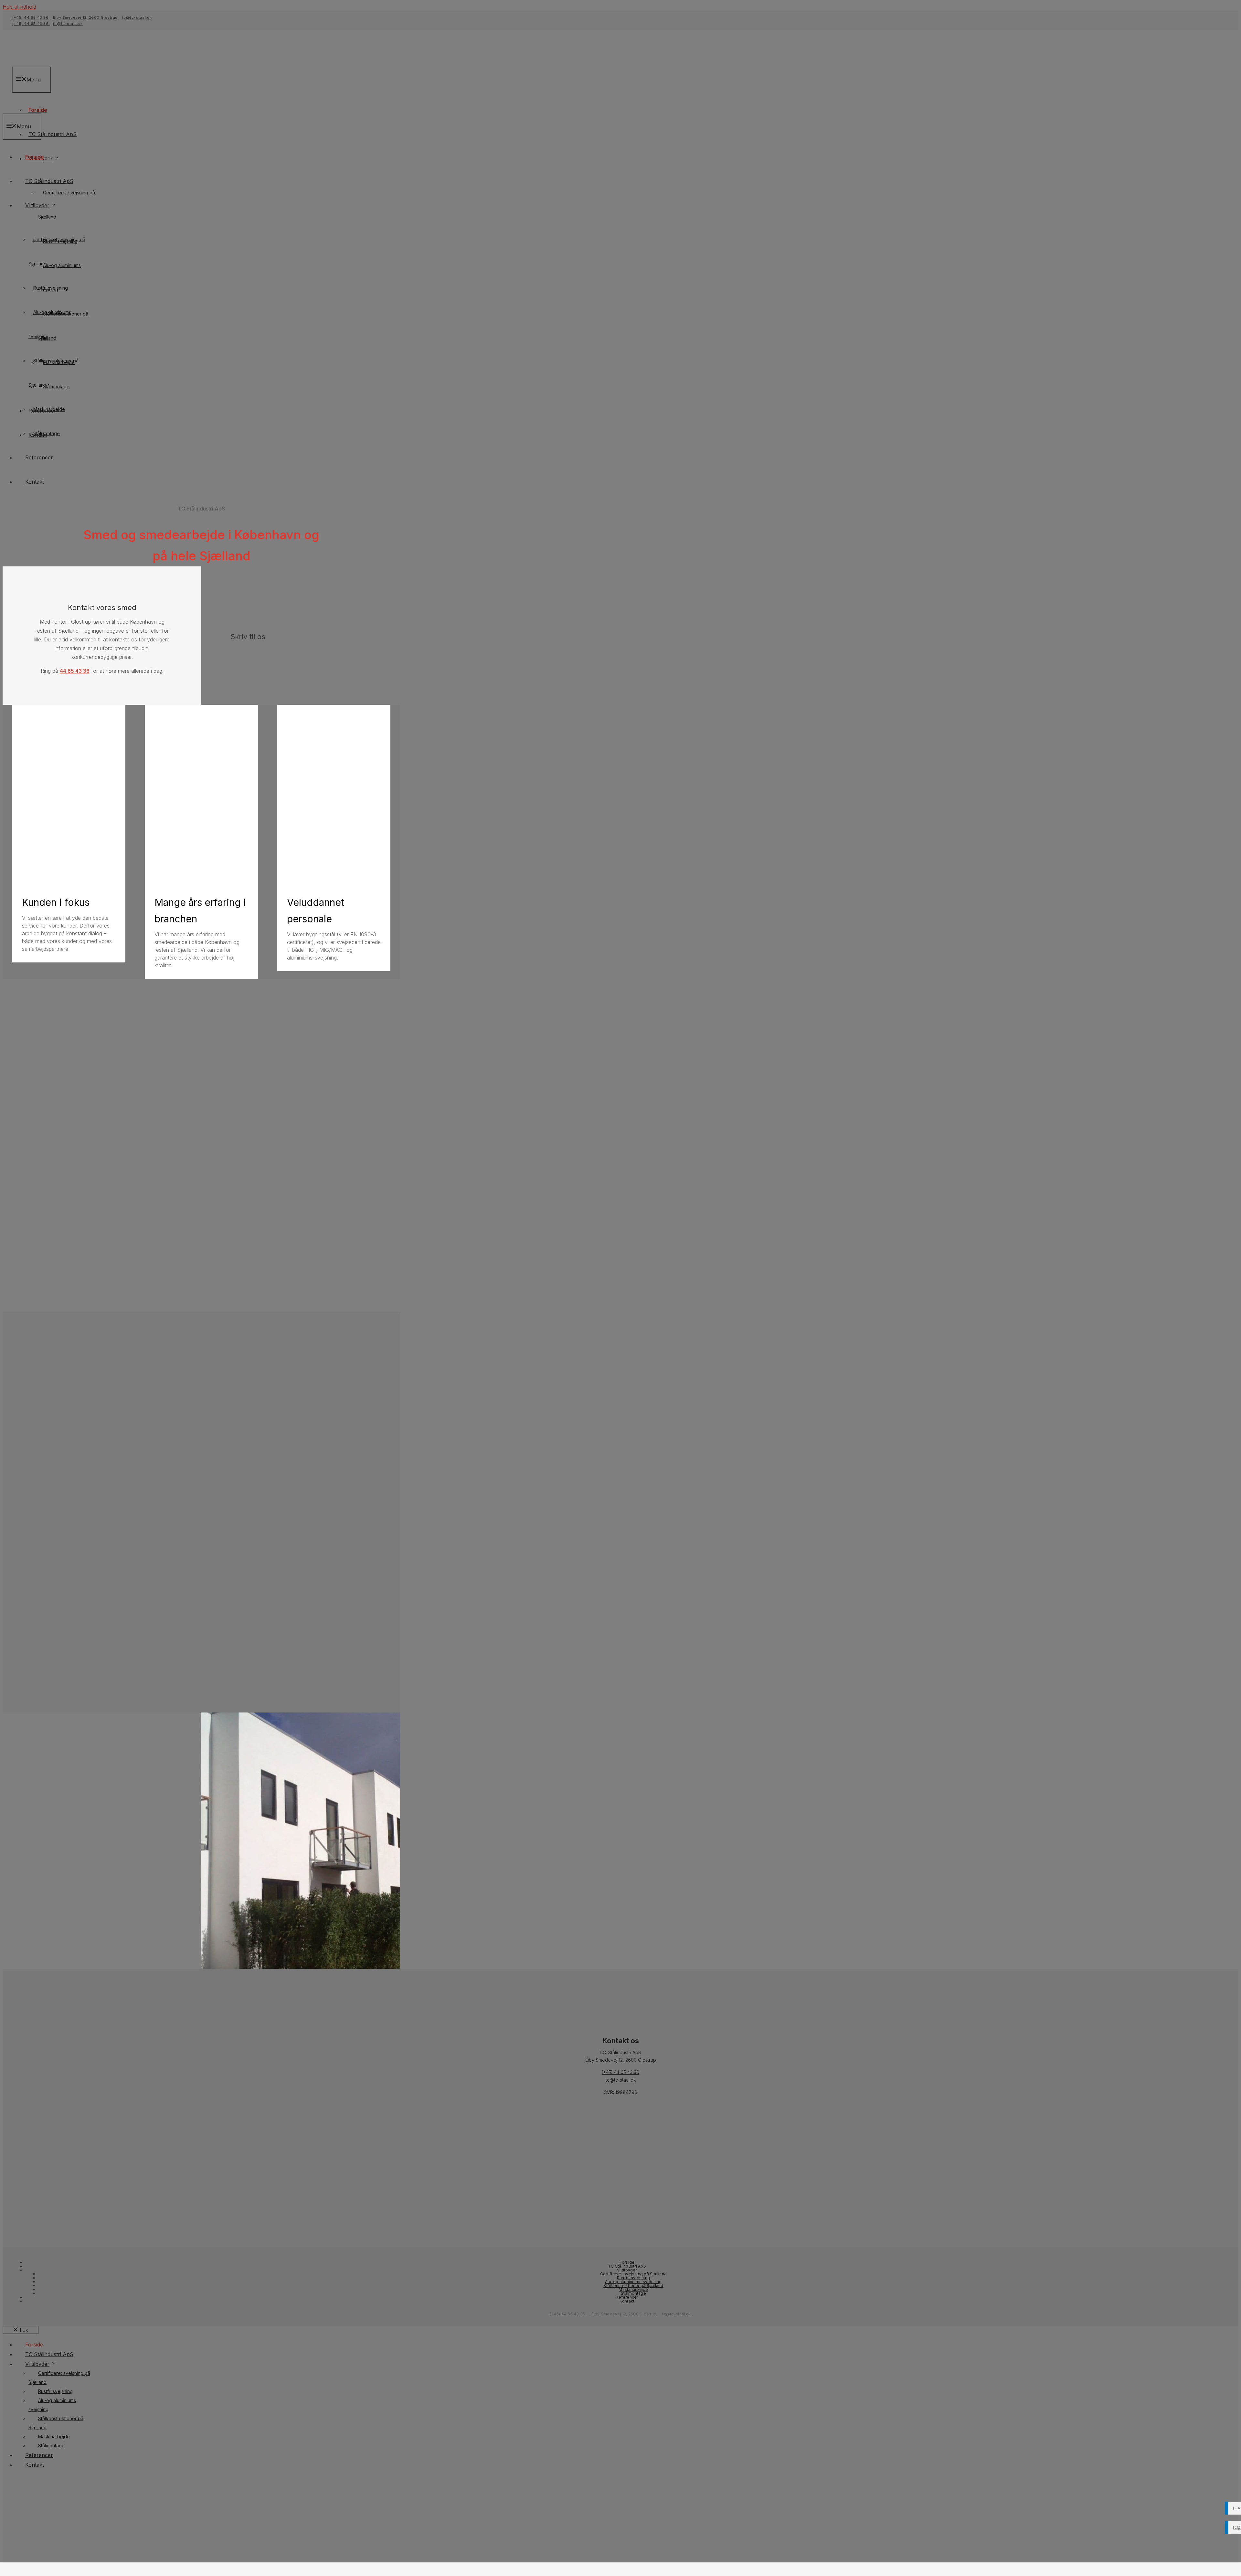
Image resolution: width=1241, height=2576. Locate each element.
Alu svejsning (66, 1150)
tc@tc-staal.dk (60, 1883)
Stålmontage (65, 1168)
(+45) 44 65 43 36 (143, 1874)
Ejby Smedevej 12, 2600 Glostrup (625, 2314)
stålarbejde (153, 1110)
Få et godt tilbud (62, 1909)
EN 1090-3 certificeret (71, 1226)
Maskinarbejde (68, 1159)
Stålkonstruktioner (73, 1176)
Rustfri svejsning (70, 1142)
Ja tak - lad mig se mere (72, 1931)
